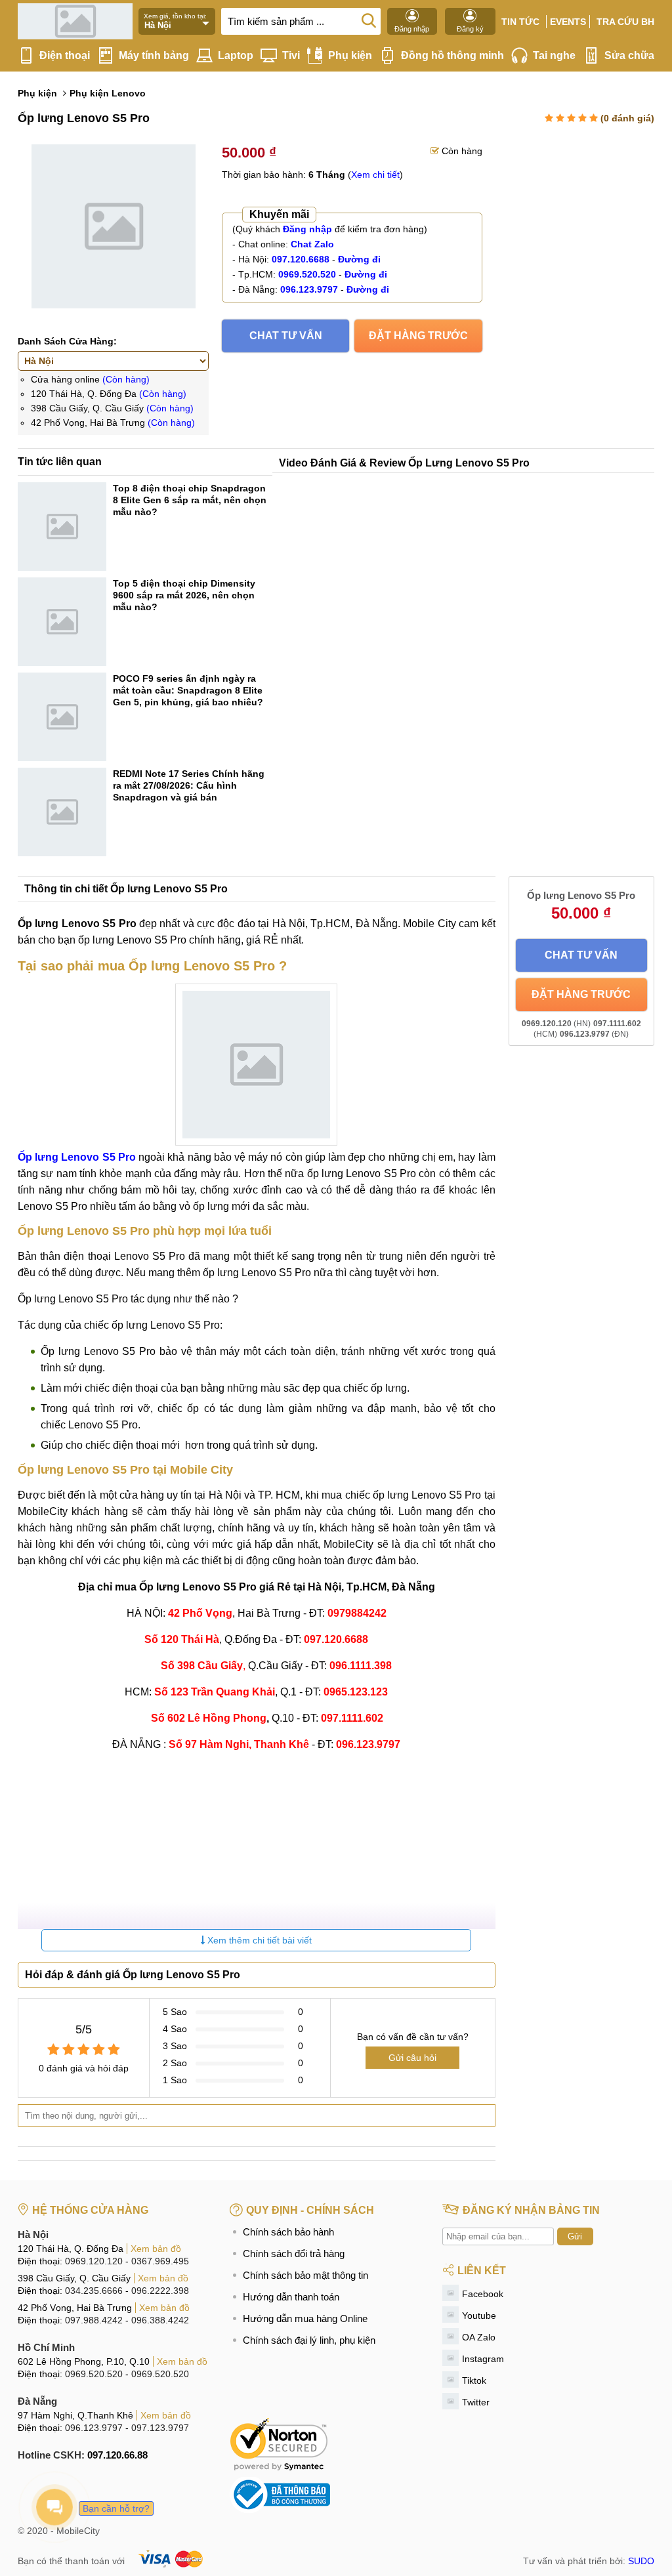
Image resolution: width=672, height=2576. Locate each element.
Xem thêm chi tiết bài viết (258, 1940)
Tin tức (520, 22)
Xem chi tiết (375, 175)
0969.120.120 (94, 2261)
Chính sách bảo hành (288, 2232)
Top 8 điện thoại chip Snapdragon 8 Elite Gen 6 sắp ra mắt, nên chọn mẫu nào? (190, 500)
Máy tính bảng (154, 55)
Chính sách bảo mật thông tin (305, 2275)
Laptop (236, 55)
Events (568, 22)
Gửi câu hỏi (412, 2058)
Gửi (575, 2236)
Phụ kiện (350, 55)
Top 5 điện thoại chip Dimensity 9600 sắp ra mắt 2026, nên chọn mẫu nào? (184, 595)
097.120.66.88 (117, 2455)
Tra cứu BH (625, 22)
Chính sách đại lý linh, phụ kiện (309, 2340)
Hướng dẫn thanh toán (291, 2297)
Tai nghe (554, 55)
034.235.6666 (94, 2291)
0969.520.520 (94, 2374)
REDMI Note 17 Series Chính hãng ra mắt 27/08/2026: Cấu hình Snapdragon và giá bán (189, 785)
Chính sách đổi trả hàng (294, 2254)
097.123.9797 (160, 2428)
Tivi (291, 55)
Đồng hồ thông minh (452, 55)
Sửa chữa (629, 55)
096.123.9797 (94, 2428)
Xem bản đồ (156, 2249)
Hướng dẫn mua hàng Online (305, 2318)
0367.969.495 (160, 2261)
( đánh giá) (627, 118)
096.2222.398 (160, 2291)
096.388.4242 (160, 2320)
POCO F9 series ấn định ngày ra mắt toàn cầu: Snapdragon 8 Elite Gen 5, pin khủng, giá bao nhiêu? (188, 690)
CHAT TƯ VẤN (286, 336)
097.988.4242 (94, 2320)
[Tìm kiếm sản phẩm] (369, 20)
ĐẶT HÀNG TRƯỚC (418, 336)
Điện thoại (65, 55)
